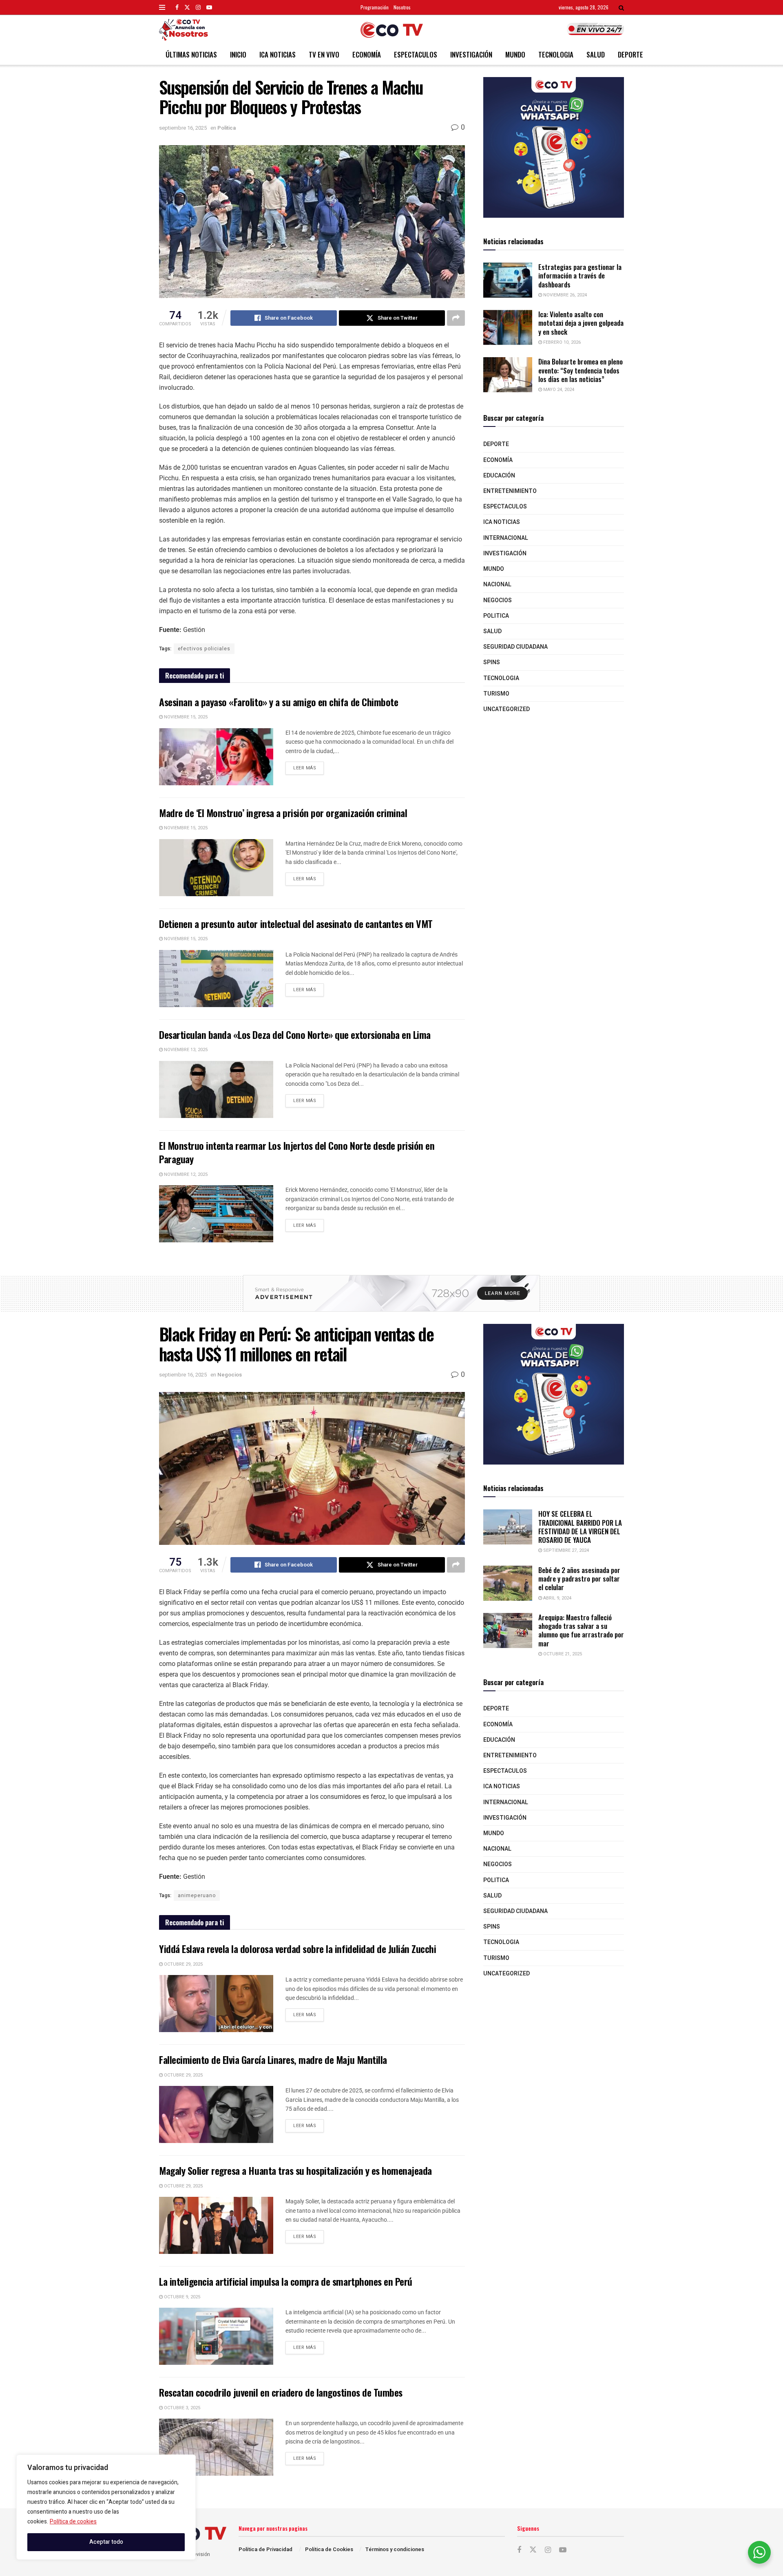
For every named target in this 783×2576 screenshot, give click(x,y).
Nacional (497, 584)
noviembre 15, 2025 (185, 717)
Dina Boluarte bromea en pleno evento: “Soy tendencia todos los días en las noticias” (581, 370)
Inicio (238, 54)
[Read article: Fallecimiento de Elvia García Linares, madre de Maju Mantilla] (216, 2114)
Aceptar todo (106, 2542)
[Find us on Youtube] (209, 7)
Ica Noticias (278, 54)
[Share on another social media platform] (456, 318)
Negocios (498, 600)
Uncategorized (507, 709)
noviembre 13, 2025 (185, 1050)
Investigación (471, 54)
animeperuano (197, 1896)
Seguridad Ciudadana (515, 647)
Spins (492, 662)
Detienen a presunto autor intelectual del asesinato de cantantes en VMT (296, 923)
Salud (596, 54)
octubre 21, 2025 (562, 1654)
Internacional (506, 538)
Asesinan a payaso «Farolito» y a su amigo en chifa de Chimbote (279, 702)
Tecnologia (556, 54)
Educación (499, 476)
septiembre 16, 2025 (183, 128)
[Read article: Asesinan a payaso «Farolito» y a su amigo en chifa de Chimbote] (216, 757)
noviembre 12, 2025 (185, 1174)
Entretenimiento (510, 491)
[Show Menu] (162, 7)
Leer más (309, 767)
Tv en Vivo (324, 54)
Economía (367, 54)
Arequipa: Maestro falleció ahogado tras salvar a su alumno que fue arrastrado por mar (581, 1630)
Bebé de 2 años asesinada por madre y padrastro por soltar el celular (579, 1579)
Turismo (496, 694)
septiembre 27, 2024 (565, 1550)
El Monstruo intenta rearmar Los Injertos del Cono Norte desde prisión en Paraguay (297, 1152)
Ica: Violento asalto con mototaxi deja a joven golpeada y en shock (581, 323)
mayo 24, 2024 (558, 390)
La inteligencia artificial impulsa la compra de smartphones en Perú (286, 2281)
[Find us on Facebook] (177, 7)
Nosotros (402, 7)
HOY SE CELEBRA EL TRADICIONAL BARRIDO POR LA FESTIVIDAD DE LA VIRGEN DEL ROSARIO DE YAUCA (580, 1527)
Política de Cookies (329, 2549)
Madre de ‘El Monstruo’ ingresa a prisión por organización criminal (283, 813)
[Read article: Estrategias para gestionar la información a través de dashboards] (508, 280)
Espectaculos (416, 54)
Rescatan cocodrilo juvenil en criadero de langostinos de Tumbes (281, 2392)
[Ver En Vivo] (595, 29)
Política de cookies (73, 2522)
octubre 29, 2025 (183, 1964)
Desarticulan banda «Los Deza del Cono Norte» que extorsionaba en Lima (295, 1034)
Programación (375, 7)
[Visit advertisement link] (554, 147)
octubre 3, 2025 (181, 2408)
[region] (106, 2507)
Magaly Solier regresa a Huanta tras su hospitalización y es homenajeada (295, 2170)
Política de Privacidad (265, 2549)
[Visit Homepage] (392, 30)
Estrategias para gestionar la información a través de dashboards (580, 276)
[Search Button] (621, 7)
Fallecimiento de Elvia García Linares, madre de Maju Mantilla (273, 2059)
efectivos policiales (204, 649)
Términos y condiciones (395, 2549)
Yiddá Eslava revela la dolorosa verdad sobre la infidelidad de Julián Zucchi (298, 1949)
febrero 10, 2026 (561, 342)
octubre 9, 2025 (181, 2297)
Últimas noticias (191, 54)
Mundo (515, 54)
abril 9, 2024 (557, 1598)
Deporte (630, 54)
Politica (227, 128)
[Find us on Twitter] (187, 7)
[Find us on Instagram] (198, 7)
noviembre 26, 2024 (564, 295)
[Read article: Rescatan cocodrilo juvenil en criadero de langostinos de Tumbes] (216, 2447)
